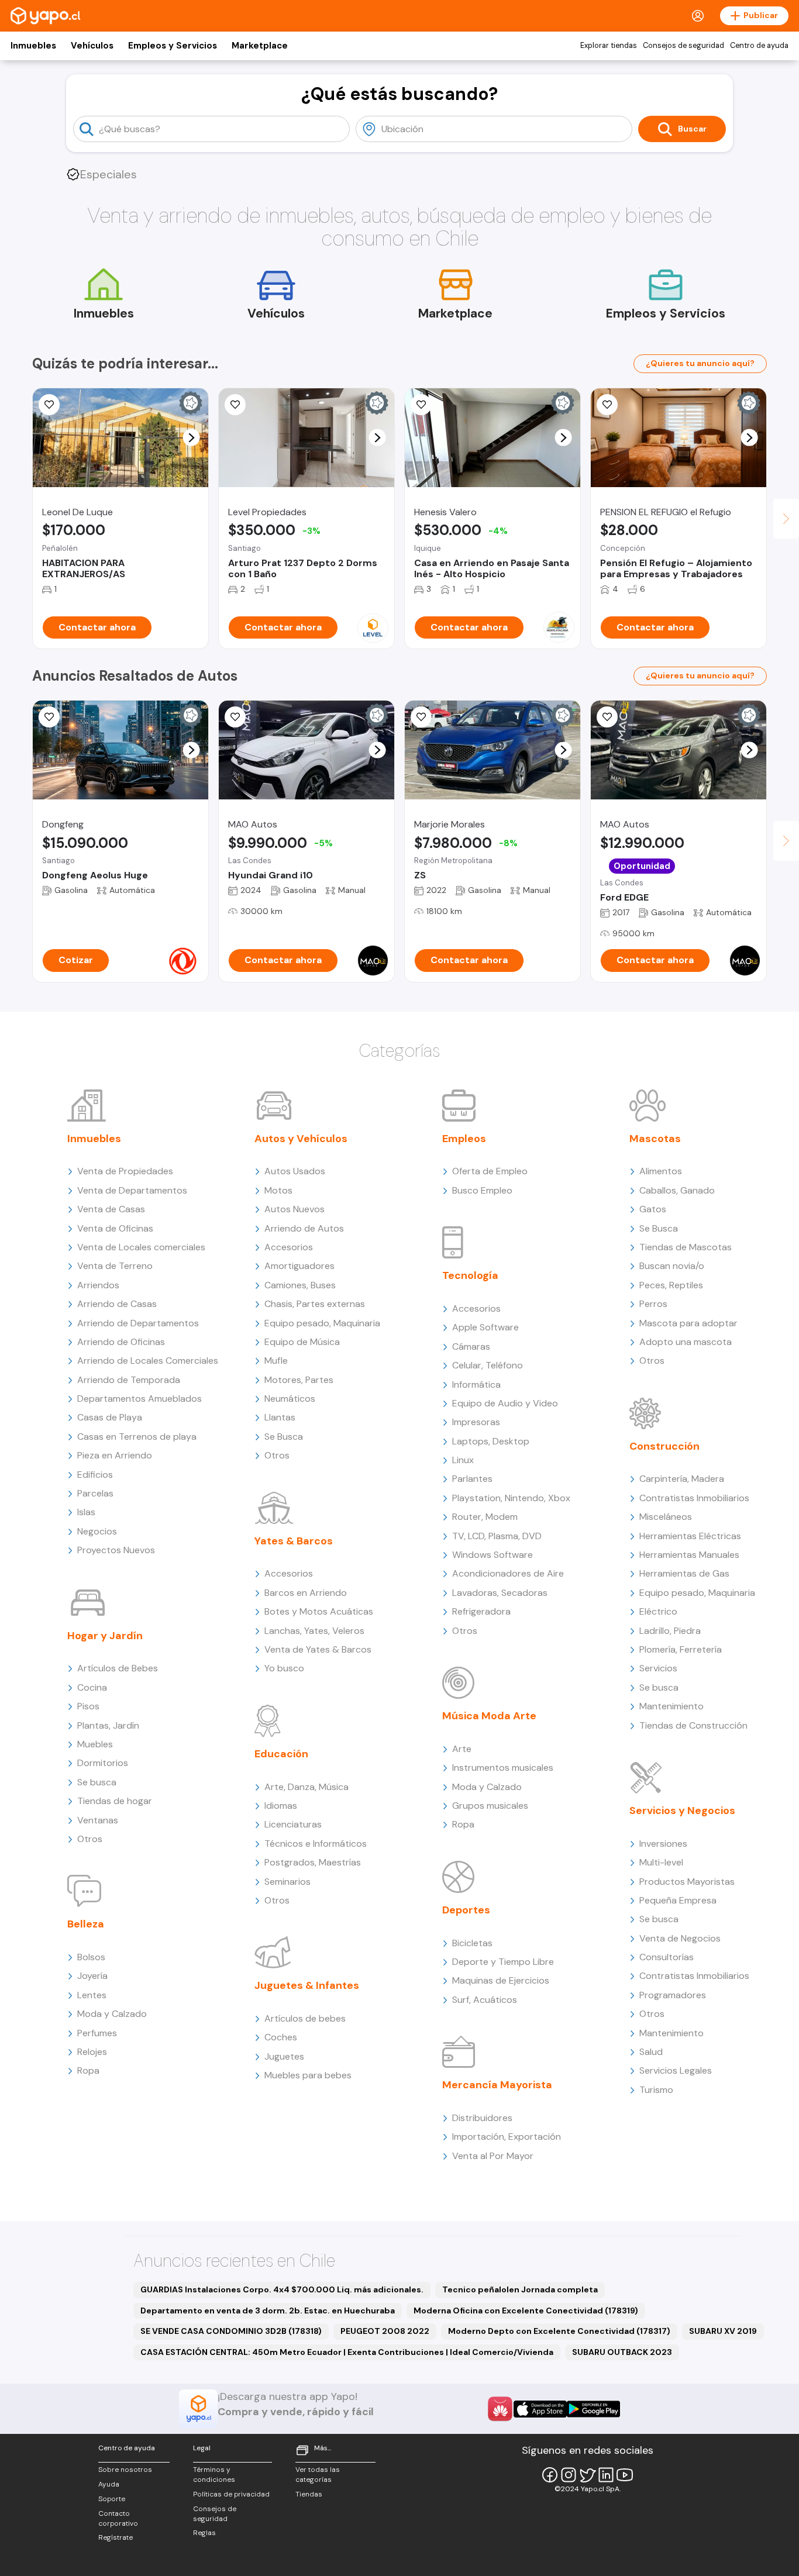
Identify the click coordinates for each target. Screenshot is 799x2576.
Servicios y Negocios (682, 1811)
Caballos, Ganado (677, 1190)
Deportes (466, 1910)
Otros (90, 1839)
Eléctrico (658, 1611)
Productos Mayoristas (687, 1882)
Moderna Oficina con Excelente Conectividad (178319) (526, 2311)
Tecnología (470, 1275)
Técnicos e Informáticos (316, 1844)
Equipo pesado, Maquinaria (322, 1323)
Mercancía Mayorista (497, 2085)
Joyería (92, 1976)
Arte (462, 1749)
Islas (86, 1512)
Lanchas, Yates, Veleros (314, 1631)
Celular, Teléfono (488, 1365)
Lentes (92, 1995)
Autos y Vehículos (301, 1139)
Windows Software (493, 1555)
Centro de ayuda (759, 46)
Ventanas (98, 1820)
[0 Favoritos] (49, 717)
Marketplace (260, 46)
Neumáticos (290, 1399)
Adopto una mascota (686, 1342)
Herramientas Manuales (689, 1555)
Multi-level (661, 1862)
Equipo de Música (302, 1342)
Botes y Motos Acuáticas (319, 1611)
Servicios (658, 1668)
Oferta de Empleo (490, 1171)
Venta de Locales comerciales (141, 1247)
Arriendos (98, 1285)
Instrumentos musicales (503, 1768)
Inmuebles (33, 46)
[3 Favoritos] (235, 717)
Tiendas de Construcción (693, 1725)
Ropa (88, 2070)
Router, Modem (485, 1517)
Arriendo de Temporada (129, 1380)
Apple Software (485, 1327)
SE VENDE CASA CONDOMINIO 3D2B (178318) (231, 2331)
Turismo (656, 2090)
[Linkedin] (606, 2475)
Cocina (92, 1687)
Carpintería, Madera (682, 1479)
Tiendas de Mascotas (686, 1247)
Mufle (276, 1361)
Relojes (92, 2052)
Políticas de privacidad (231, 2494)
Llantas (280, 1417)
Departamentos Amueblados (140, 1399)
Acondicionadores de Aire (508, 1573)
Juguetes (284, 2056)
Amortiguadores (299, 1266)
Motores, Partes (299, 1380)
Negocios (97, 1531)
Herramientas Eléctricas (690, 1536)
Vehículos (92, 46)
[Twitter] (587, 2475)
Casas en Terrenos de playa (137, 1437)
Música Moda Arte (489, 1716)
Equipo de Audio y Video (505, 1403)
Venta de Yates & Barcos (318, 1649)
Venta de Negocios (680, 1938)
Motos (278, 1190)
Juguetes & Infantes (307, 1985)
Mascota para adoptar (688, 1323)
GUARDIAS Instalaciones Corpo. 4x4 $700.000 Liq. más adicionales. (282, 2289)
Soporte (112, 2499)
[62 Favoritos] (235, 405)
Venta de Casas (111, 1209)
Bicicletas (472, 1943)
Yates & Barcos (294, 1541)
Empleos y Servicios (173, 46)
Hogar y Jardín (105, 1636)
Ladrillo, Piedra (670, 1631)
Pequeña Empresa (678, 1900)
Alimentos (661, 1171)
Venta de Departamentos (132, 1190)
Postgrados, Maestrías (313, 1862)
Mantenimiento (671, 1706)
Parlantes (472, 1479)
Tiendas (309, 2494)
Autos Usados (295, 1171)
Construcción (664, 1446)
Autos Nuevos (295, 1209)
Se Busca (284, 1437)
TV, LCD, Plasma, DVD (497, 1536)
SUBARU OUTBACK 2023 (622, 2352)
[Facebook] (550, 2475)
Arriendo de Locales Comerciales (148, 1361)
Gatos (653, 1209)
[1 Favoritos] (49, 405)
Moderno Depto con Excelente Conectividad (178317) (559, 2331)
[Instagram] (569, 2475)
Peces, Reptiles (671, 1285)
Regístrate (116, 2537)
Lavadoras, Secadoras (500, 1593)
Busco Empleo (482, 1190)
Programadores (673, 1995)
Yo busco (284, 1668)
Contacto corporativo (118, 2518)
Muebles (95, 1744)
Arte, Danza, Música (306, 1787)
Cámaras (471, 1346)
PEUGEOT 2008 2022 (385, 2331)
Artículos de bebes (305, 2018)
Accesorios (289, 1247)
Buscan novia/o (672, 1266)
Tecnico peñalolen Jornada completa (520, 2289)
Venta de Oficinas (115, 1228)
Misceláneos (666, 1517)
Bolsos (91, 1957)
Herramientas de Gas (684, 1573)
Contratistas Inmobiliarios (694, 1498)
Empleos (464, 1139)
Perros (653, 1304)
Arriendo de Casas (117, 1304)
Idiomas (281, 1806)
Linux (463, 1460)
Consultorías (667, 1957)
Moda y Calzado (112, 2014)
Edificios (95, 1475)
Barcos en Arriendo (306, 1593)
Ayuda (109, 2484)
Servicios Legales (676, 2070)
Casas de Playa (110, 1417)
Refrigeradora (481, 1611)
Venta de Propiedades (125, 1171)
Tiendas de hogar (115, 1801)
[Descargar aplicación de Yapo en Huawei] (500, 2409)
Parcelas (95, 1493)
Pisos (88, 1706)
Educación (281, 1754)
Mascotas (655, 1139)
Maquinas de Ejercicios (501, 1980)
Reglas (204, 2533)
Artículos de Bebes (118, 1668)
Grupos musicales (490, 1806)
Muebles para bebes (308, 2075)
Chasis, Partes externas (315, 1304)
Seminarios (287, 1882)
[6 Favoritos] (421, 405)
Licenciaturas (293, 1824)
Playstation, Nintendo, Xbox (511, 1498)
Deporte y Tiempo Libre (503, 1962)
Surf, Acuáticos (485, 2000)
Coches (281, 2037)
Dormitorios (103, 1763)
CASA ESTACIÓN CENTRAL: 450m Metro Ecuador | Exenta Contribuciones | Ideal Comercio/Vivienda (347, 2352)
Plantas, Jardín (108, 1725)
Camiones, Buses (300, 1285)
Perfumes (97, 2033)
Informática (476, 1384)
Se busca (97, 1782)
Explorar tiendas (609, 46)
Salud (651, 2052)
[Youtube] (625, 2475)
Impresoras (476, 1422)
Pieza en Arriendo (115, 1455)
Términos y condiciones (214, 2475)
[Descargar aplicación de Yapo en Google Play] (593, 2409)
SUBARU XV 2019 (723, 2331)
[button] (192, 438)
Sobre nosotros (125, 2470)
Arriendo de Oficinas (121, 1342)
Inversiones (663, 1844)
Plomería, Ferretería (681, 1649)
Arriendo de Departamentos (138, 1323)
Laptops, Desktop (491, 1441)
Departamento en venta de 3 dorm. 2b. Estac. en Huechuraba (268, 2311)
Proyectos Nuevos (116, 1550)
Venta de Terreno (115, 1266)
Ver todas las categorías (318, 2475)
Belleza (86, 1924)
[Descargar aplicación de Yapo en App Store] (540, 2409)
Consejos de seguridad (683, 46)
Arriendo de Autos (304, 1228)
